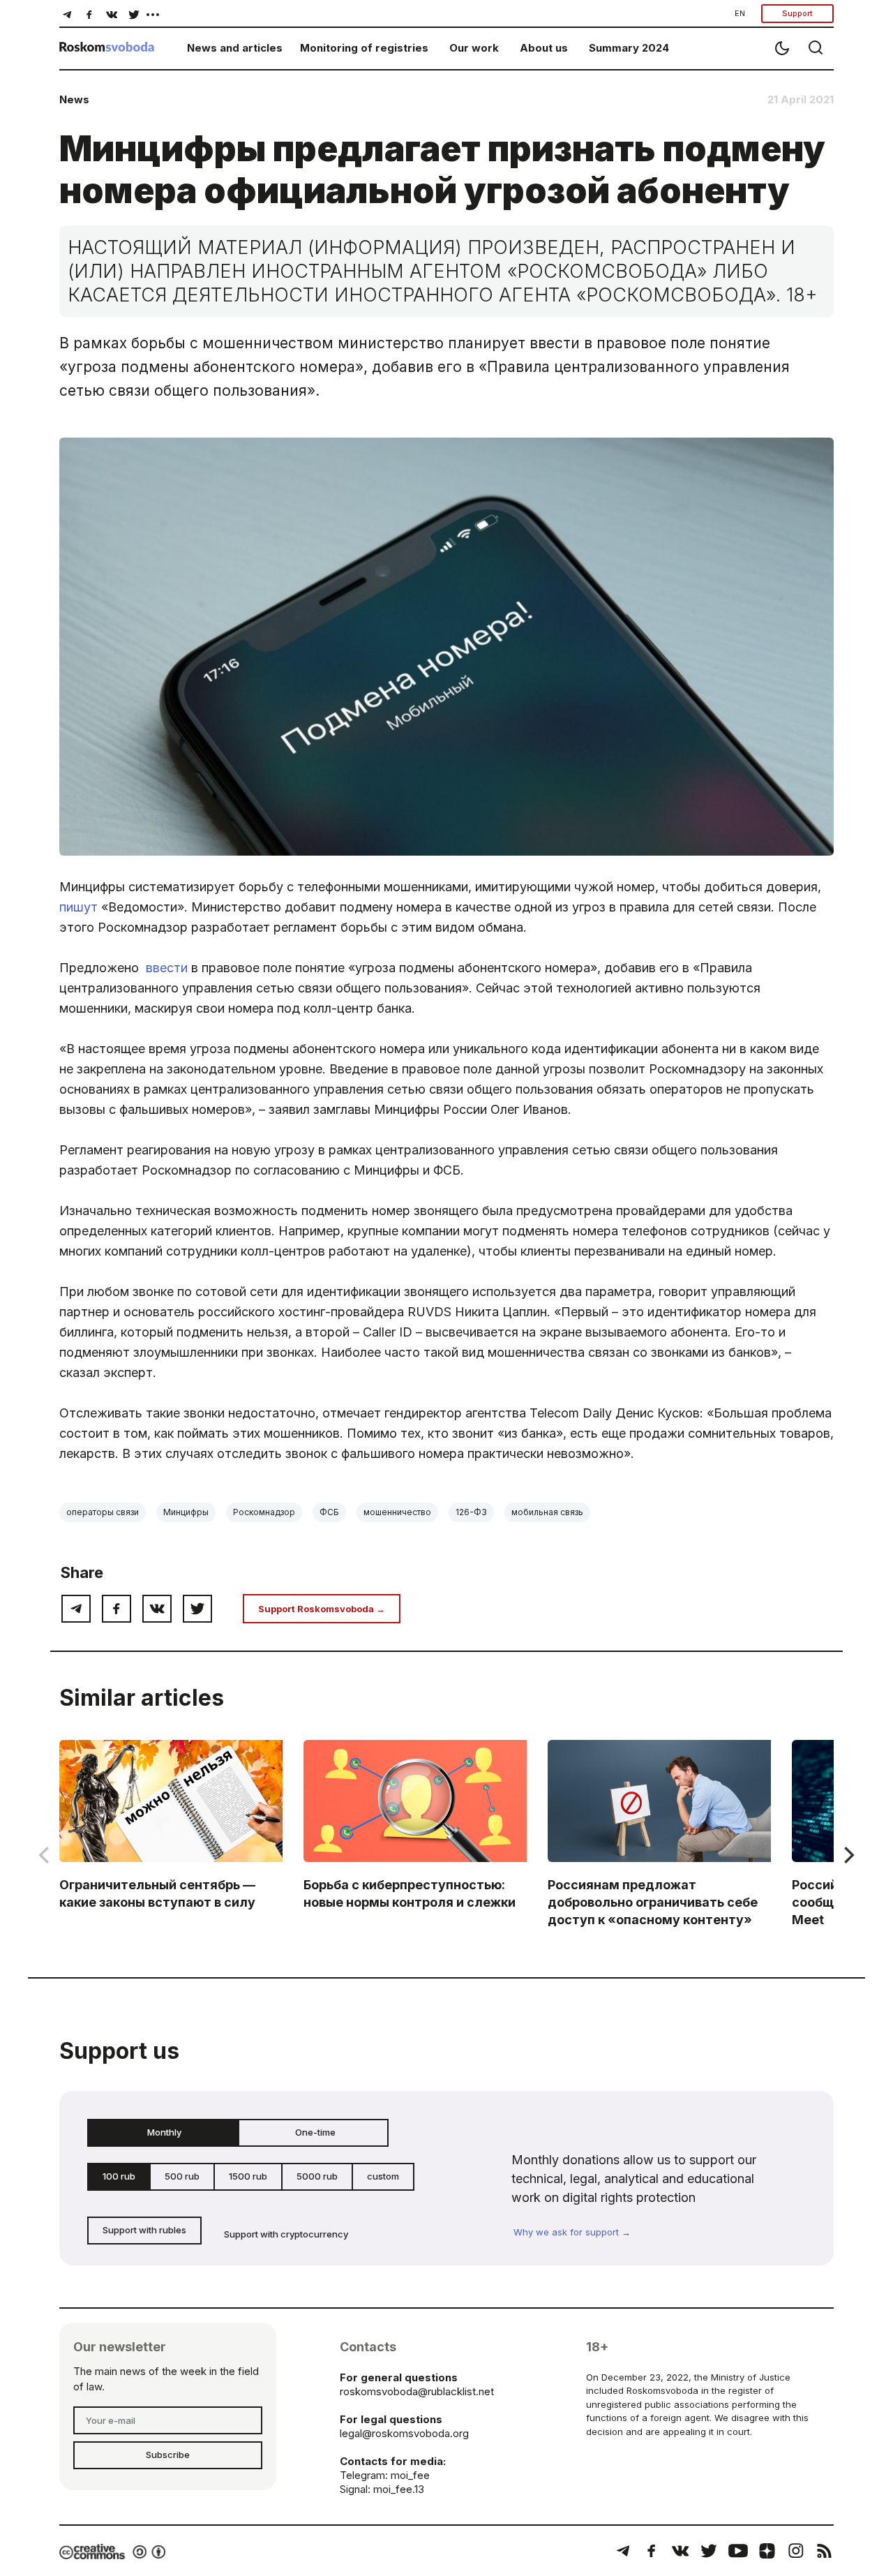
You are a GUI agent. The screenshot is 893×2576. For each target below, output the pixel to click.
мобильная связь (547, 1512)
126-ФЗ (471, 1512)
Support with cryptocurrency (286, 2234)
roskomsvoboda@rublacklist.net (417, 2391)
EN (740, 13)
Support (797, 13)
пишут (78, 907)
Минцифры (186, 1512)
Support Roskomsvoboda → (322, 1609)
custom (383, 2176)
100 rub (119, 2176)
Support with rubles (144, 2230)
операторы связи (103, 1512)
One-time (315, 2132)
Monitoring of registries (364, 48)
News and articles (235, 48)
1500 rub (248, 2176)
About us (544, 48)
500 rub (182, 2176)
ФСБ (329, 1512)
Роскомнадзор (264, 1512)
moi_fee (410, 2475)
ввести (167, 968)
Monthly (164, 2132)
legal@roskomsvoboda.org (404, 2433)
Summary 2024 (629, 48)
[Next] (848, 1855)
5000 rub (317, 2176)
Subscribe (168, 2455)
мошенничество (397, 1512)
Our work (474, 48)
